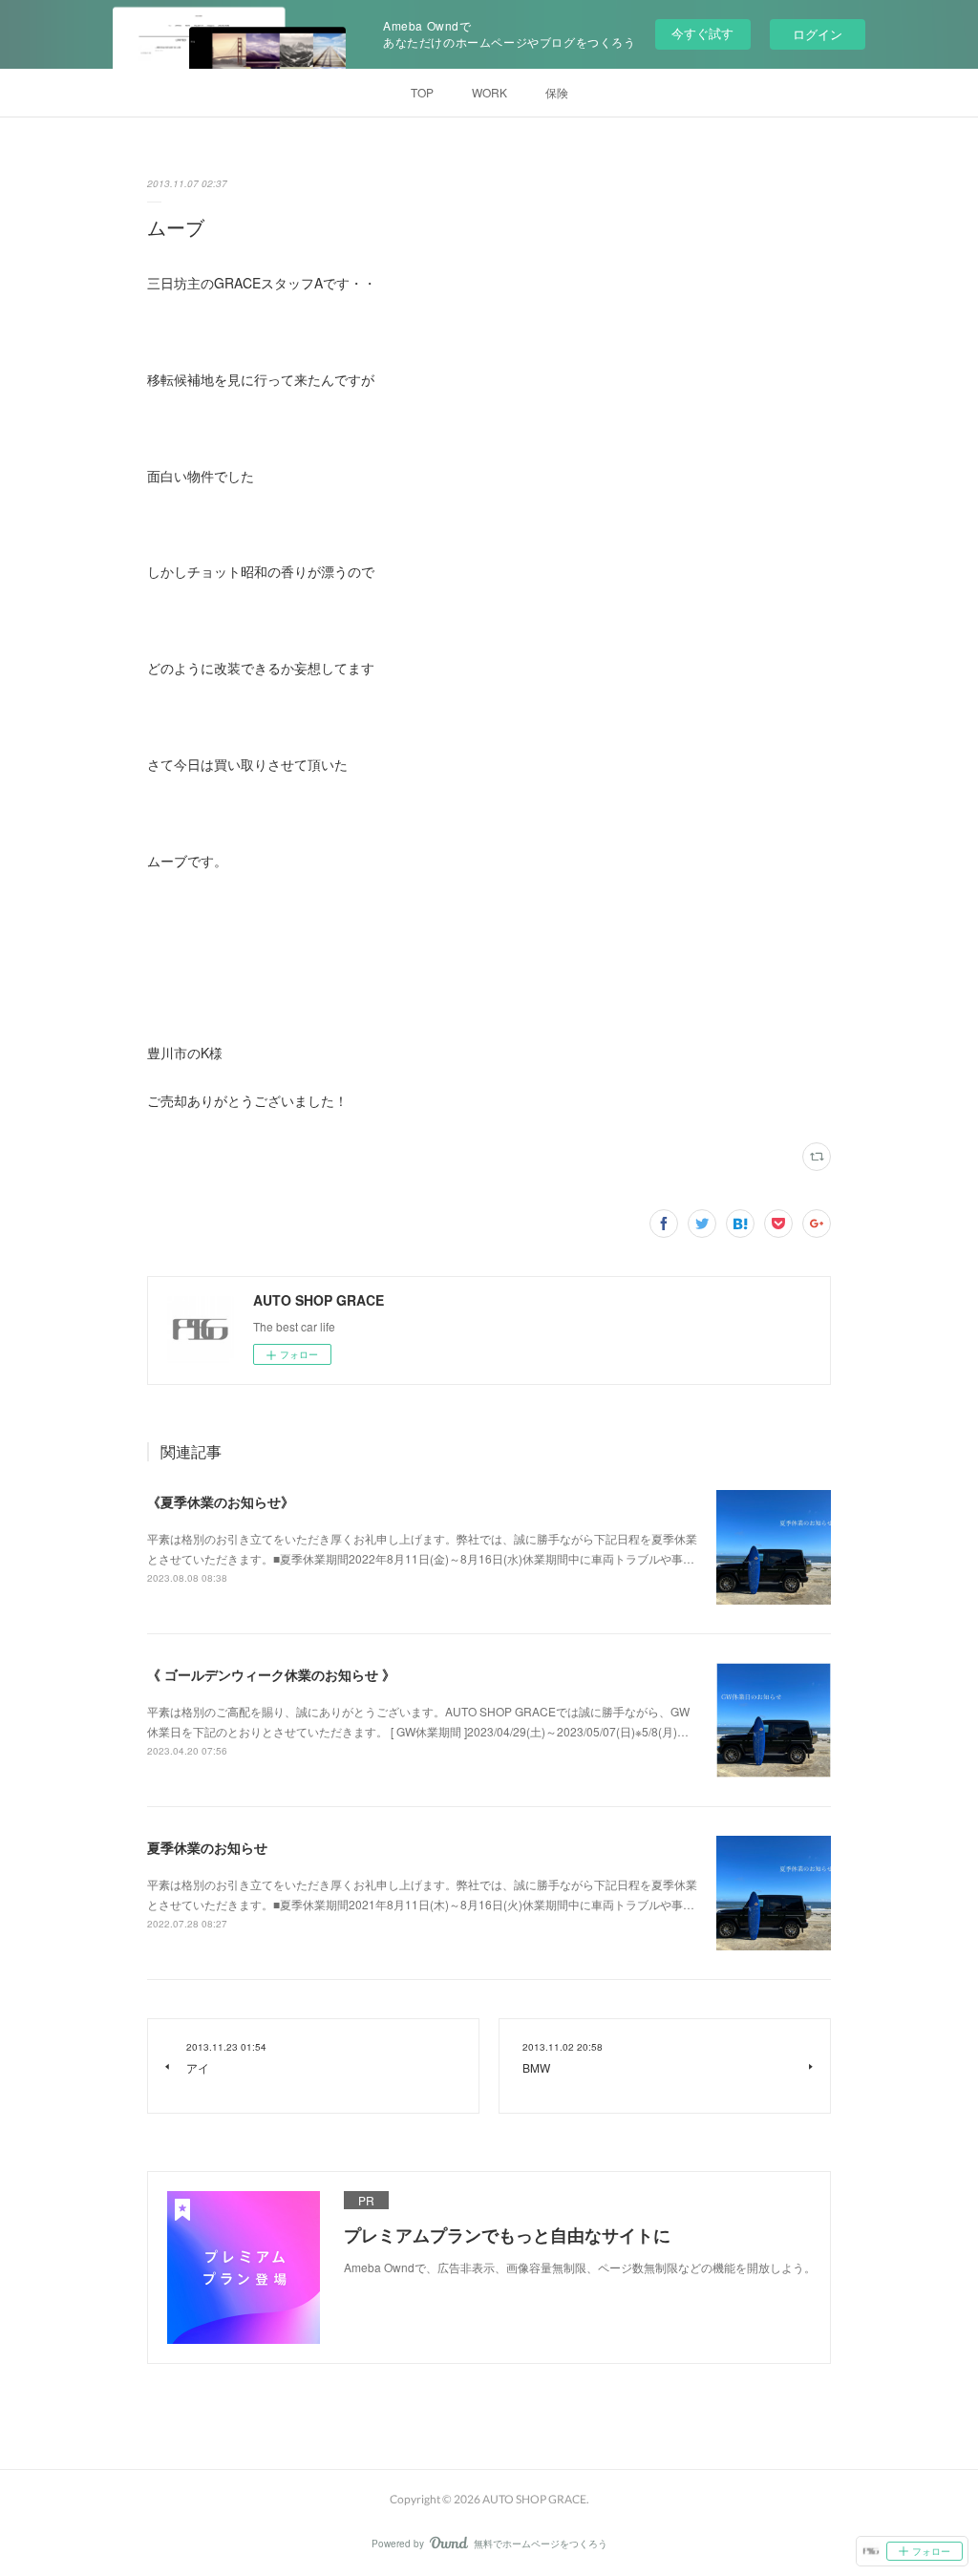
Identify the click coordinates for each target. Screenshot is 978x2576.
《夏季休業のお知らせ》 (221, 1501)
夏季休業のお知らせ (207, 1847)
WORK (489, 92)
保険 (557, 92)
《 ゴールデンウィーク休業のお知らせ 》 (271, 1674)
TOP (422, 92)
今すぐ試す (702, 33)
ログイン (818, 34)
